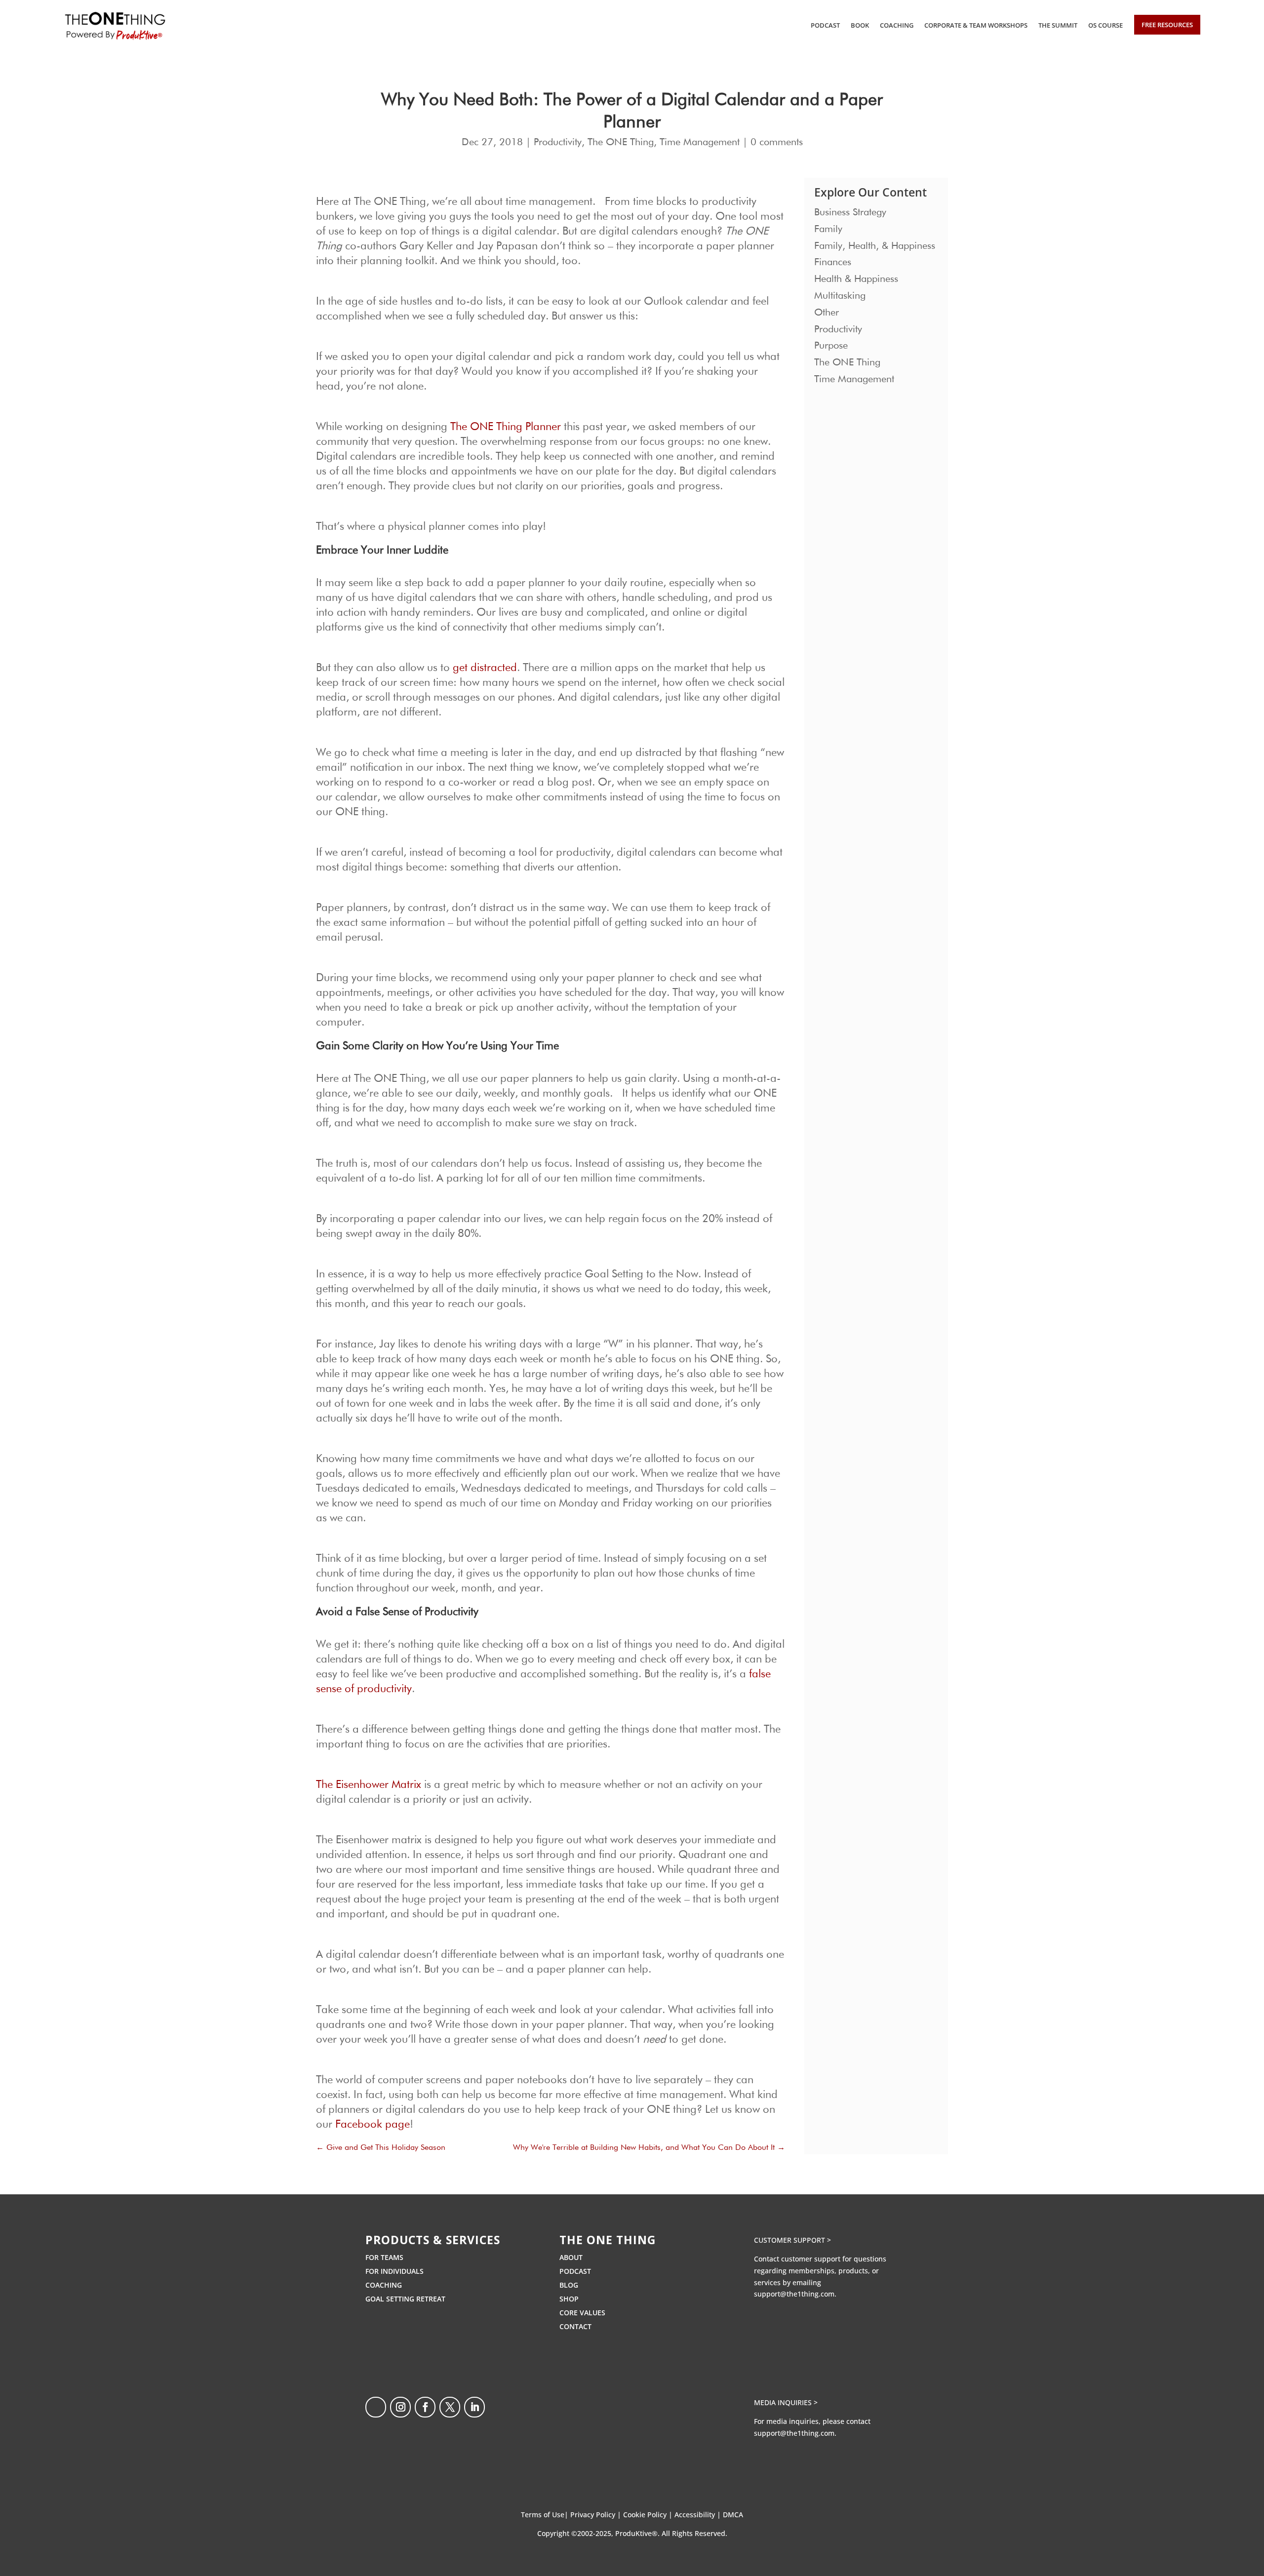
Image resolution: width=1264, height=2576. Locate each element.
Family (828, 229)
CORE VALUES (582, 2313)
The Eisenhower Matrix (369, 1785)
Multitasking (840, 296)
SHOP (569, 2299)
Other (827, 313)
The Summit (1058, 25)
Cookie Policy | (649, 2515)
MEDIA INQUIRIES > (786, 2402)
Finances (833, 262)
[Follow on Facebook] (425, 2407)
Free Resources (1167, 25)
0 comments (777, 142)
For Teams (384, 2257)
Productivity (558, 142)
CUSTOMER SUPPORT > (792, 2240)
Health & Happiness (856, 279)
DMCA (733, 2515)
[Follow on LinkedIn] (474, 2407)
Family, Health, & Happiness (875, 246)
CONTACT (575, 2326)
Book (860, 25)
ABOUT (571, 2257)
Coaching (897, 25)
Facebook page (373, 2125)
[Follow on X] (450, 2407)
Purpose (831, 346)
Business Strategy (850, 212)
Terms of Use (543, 2515)
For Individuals (395, 2271)
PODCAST (575, 2271)
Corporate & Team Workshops (976, 25)
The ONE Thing (621, 142)
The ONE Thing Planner (506, 427)
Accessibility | (699, 2515)
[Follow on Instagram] (400, 2407)
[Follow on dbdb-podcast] (376, 2407)
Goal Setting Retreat (405, 2299)
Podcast (825, 25)
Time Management (700, 142)
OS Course (1106, 25)
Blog (569, 2285)
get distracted (485, 668)
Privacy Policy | (597, 2515)
